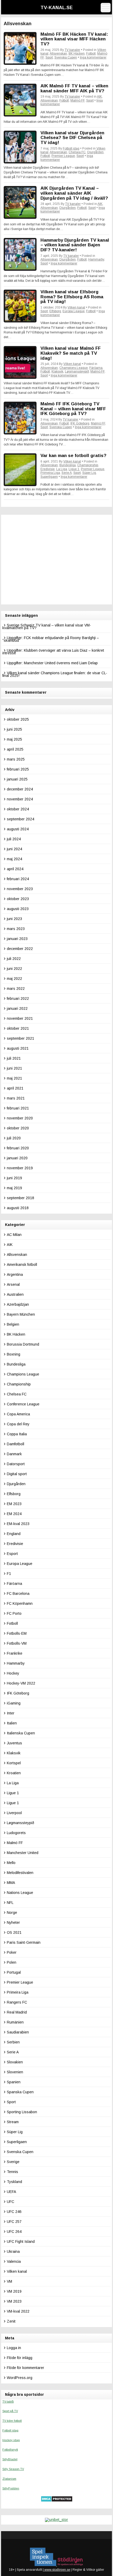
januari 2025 (17, 779)
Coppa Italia (17, 1434)
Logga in (14, 2348)
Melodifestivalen (20, 1873)
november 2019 (20, 1168)
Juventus (14, 1743)
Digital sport (17, 1474)
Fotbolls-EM (17, 1633)
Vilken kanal (76, 307)
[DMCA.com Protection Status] (57, 2501)
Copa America (18, 1414)
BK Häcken (77, 54)
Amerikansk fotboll (22, 1265)
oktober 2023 (18, 899)
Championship (88, 465)
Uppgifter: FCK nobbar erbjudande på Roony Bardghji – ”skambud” (51, 639)
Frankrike (15, 1653)
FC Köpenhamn (20, 1603)
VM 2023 (14, 2301)
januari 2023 (17, 939)
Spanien (14, 2082)
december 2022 (20, 949)
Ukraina (13, 2251)
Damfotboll (16, 1444)
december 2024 (20, 789)
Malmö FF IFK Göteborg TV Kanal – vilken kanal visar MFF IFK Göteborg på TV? (73, 409)
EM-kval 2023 (18, 1524)
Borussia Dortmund (23, 1344)
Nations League (20, 1893)
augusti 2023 (18, 909)
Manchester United (23, 1853)
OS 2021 (14, 1932)
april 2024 (15, 869)
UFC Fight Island (21, 2242)
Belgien (13, 1324)
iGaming (14, 1703)
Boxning (14, 1354)
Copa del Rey (18, 1424)
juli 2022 (14, 959)
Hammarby (96, 259)
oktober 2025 (18, 719)
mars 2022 (16, 989)
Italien (12, 1723)
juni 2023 (14, 919)
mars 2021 (16, 1098)
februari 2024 (18, 879)
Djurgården (95, 152)
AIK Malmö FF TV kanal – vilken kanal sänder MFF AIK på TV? (74, 88)
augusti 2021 (18, 1048)
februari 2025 (18, 769)
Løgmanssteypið (77, 371)
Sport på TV (10, 2411)
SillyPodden (11, 2488)
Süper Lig (89, 473)
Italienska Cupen (21, 1733)
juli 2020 (14, 1138)
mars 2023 (16, 929)
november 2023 (20, 889)
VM (9, 2281)
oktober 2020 (18, 1128)
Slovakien (15, 2062)
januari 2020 (17, 1158)
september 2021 (20, 1038)
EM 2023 (14, 1504)
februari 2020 (18, 1148)
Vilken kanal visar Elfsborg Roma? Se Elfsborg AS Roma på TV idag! (72, 297)
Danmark (14, 1454)
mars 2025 (16, 759)
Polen (12, 1962)
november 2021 (20, 1018)
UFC (11, 2202)
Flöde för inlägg (20, 2358)
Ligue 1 (74, 469)
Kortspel (14, 1763)
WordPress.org (20, 2378)
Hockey (13, 1673)
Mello (11, 1863)
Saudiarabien (18, 2032)
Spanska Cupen (20, 2092)
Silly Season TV (13, 2469)
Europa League (74, 311)
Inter (11, 1713)
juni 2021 (14, 1068)
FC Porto (14, 1613)
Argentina (15, 1274)
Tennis (12, 2172)
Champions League (74, 368)
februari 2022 (18, 998)
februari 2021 (18, 1108)
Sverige (13, 2162)
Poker (12, 1952)
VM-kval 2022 (18, 2311)
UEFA (11, 2192)
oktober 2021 (18, 1028)
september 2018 (20, 1198)
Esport (12, 1554)
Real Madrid (17, 2012)
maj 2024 (14, 859)
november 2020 (20, 1118)
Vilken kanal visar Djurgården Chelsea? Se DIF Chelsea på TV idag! (72, 138)
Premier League (63, 156)
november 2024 (20, 799)
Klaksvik (57, 371)
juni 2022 (14, 969)
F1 (9, 1574)
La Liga (62, 469)
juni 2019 (14, 1178)
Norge (12, 1913)
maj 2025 (14, 739)
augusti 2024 (18, 829)
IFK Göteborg (80, 423)
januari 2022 (17, 1008)
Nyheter (13, 1922)
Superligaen (49, 477)
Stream (13, 2122)
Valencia (14, 2261)
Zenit (11, 2321)
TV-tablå (8, 2402)
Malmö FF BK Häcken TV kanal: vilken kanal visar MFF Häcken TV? (74, 39)
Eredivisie (48, 469)
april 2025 (15, 749)
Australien (15, 1294)
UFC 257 (14, 2222)
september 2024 (20, 819)
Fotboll (91, 54)
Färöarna (96, 368)
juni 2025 (14, 729)
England (14, 1534)
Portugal (14, 1972)
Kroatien (14, 1773)
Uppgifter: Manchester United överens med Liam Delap (52, 663)
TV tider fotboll (12, 2421)
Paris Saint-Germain (24, 1942)
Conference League (23, 1404)
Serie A (67, 473)
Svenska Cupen (66, 57)
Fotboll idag (71, 148)
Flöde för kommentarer (25, 2368)
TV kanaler (72, 50)
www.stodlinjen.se (57, 2570)
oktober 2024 (18, 809)
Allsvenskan (58, 54)
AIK (99, 97)
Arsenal (13, 1284)
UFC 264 (14, 2232)
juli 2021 (14, 1058)
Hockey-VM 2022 (21, 1683)
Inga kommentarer (93, 57)
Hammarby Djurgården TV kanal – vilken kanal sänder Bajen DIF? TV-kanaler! (75, 245)
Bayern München (21, 1314)
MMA (11, 1883)
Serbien (13, 2042)
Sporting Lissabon (22, 2112)
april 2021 (15, 1088)
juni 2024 (14, 849)
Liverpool (14, 1813)
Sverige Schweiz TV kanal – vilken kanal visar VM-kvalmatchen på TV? (47, 626)
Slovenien (15, 2072)
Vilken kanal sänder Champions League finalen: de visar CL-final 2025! (55, 674)
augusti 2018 (18, 1208)
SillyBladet (10, 2459)
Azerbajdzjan (18, 1304)
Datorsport (16, 1464)
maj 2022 (14, 979)
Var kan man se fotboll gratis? (73, 456)
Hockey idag (11, 2440)
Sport (49, 57)
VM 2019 (14, 2291)
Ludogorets (16, 1833)
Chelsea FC (77, 152)
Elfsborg (55, 311)
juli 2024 (14, 839)
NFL (10, 1903)
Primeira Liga (50, 473)
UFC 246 (14, 2212)
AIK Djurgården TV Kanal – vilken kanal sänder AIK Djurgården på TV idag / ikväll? (74, 193)
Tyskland (14, 2182)
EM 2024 (14, 1514)
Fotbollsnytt (10, 2450)
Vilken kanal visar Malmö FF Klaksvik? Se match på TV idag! (71, 353)
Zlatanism (9, 2479)
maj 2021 (14, 1078)
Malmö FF (78, 100)
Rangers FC (17, 2002)
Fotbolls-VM (17, 1643)
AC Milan (14, 1235)
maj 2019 (14, 1188)
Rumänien (15, 2022)
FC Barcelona (18, 1594)
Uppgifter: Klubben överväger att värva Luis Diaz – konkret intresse (53, 652)
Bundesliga (68, 465)
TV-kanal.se (57, 8)
